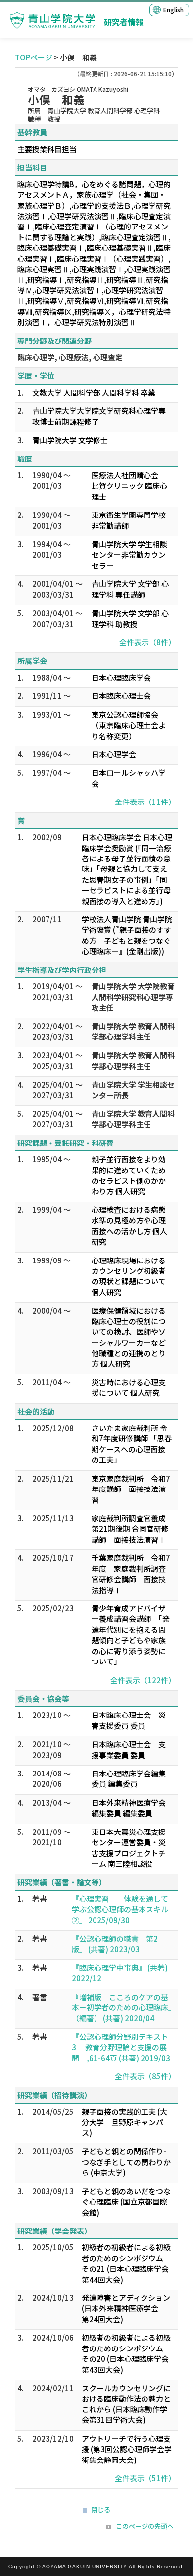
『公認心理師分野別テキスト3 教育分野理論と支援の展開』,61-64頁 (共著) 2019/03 (121, 2047)
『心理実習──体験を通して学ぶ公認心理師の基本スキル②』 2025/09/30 (120, 1909)
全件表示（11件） (145, 802)
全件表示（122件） (143, 1680)
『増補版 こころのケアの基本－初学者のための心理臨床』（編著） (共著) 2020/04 (122, 2007)
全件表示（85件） (145, 2076)
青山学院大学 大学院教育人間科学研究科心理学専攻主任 (133, 997)
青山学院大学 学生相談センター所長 (133, 1089)
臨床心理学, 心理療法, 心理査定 (70, 357)
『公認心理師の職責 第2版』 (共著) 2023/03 (115, 1944)
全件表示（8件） (147, 642)
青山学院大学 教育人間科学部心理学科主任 (133, 1031)
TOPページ (34, 57)
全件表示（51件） (145, 2478)
